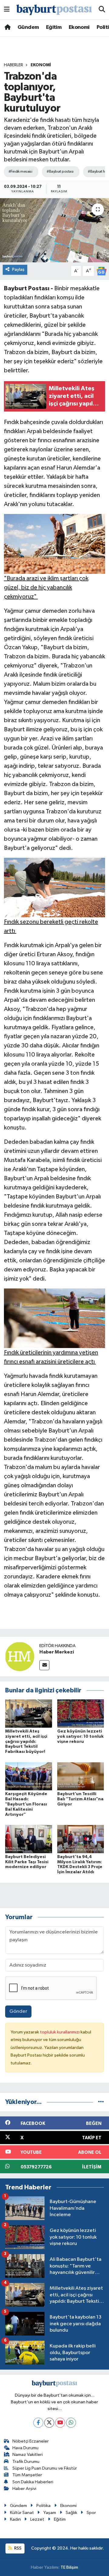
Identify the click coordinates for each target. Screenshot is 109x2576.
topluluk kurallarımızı (60, 2032)
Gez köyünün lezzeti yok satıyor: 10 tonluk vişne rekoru (80, 1736)
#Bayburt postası (60, 172)
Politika (43, 2506)
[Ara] (102, 10)
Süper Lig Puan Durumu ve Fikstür (45, 2468)
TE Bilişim (69, 2567)
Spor (91, 2513)
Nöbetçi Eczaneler (31, 2441)
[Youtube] (60, 2423)
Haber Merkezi (57, 1652)
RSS (17, 2548)
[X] (49, 2423)
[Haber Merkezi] (20, 1656)
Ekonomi (79, 27)
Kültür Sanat (22, 2513)
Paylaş (18, 269)
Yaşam (50, 2513)
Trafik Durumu (26, 2462)
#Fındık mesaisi (20, 172)
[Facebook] (38, 2423)
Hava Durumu (25, 2448)
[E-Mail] (44, 1665)
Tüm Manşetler (27, 2475)
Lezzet (37, 2519)
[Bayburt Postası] (54, 10)
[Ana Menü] (7, 10)
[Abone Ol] (101, 271)
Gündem (28, 27)
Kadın (15, 2519)
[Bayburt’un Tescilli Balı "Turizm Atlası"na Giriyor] (81, 1776)
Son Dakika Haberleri (33, 2482)
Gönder (18, 2011)
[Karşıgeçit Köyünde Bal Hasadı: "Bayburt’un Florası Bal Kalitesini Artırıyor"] (29, 1776)
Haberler (13, 65)
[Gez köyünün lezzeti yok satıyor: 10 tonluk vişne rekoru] (81, 1713)
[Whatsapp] (71, 2423)
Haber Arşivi (24, 2489)
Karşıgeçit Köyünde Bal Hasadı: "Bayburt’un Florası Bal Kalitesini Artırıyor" (26, 1804)
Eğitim (54, 27)
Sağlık (71, 2513)
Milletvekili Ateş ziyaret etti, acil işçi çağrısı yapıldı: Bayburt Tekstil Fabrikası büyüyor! (26, 1741)
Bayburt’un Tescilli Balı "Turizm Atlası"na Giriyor (80, 1799)
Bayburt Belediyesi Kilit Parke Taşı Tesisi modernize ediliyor (27, 1862)
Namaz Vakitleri (28, 2455)
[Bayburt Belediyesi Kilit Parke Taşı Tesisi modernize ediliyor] (29, 1839)
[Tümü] (101, 2102)
